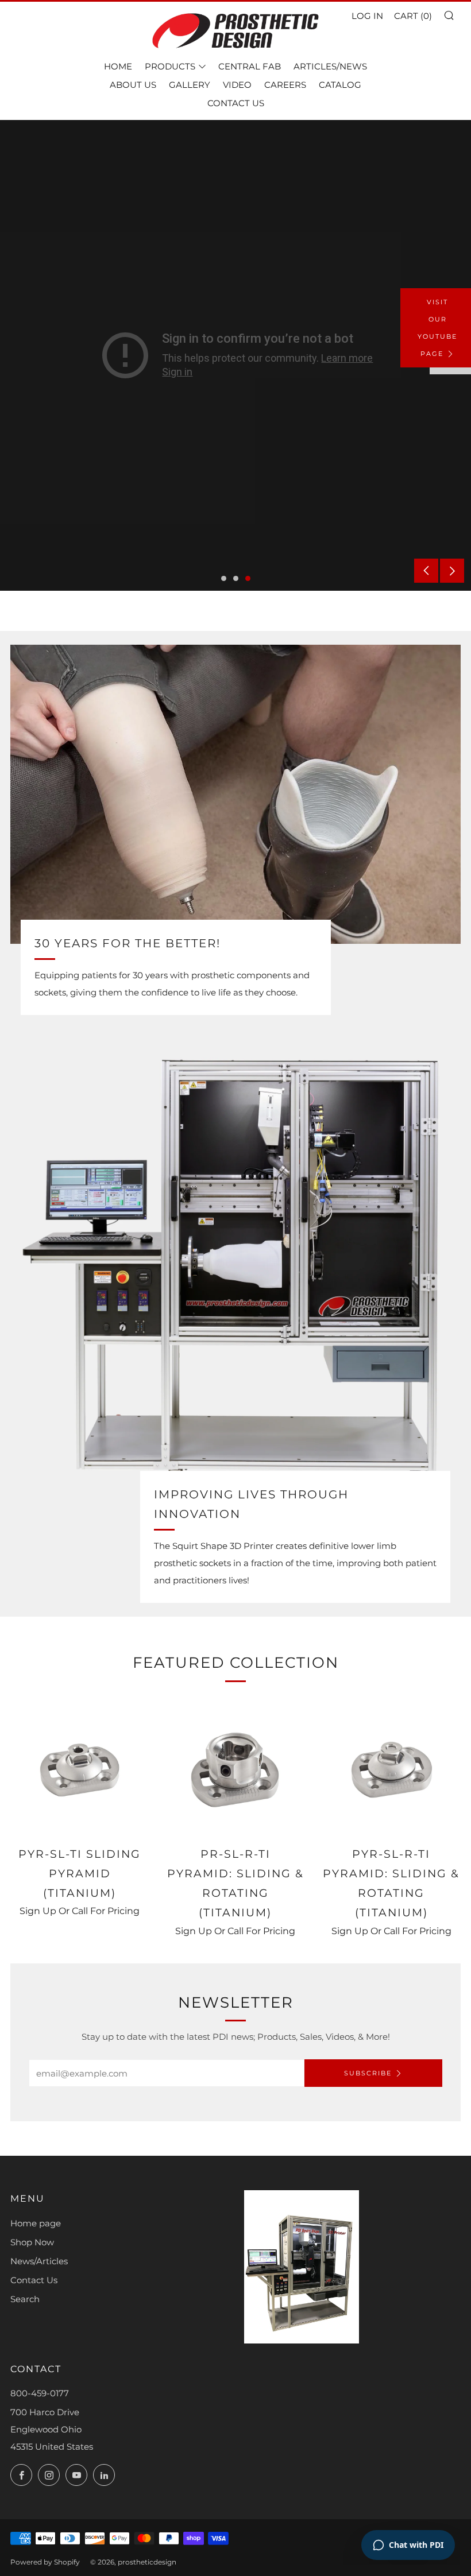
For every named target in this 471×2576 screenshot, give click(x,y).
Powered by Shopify (45, 2562)
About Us (133, 85)
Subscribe (368, 2073)
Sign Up (38, 1911)
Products (170, 66)
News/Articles (39, 2261)
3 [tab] (248, 578)
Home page (36, 2223)
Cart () (413, 16)
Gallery (190, 85)
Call (80, 1911)
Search (25, 2299)
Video (237, 85)
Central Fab (250, 66)
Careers (285, 85)
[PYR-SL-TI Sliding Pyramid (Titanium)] (80, 1769)
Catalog (340, 85)
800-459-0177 (40, 2393)
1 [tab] (224, 578)
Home (118, 66)
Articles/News (330, 66)
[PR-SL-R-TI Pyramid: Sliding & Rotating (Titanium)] (235, 1769)
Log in (367, 16)
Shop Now (32, 2242)
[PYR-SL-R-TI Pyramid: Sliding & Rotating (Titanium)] (391, 1769)
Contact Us (236, 103)
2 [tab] (236, 578)
